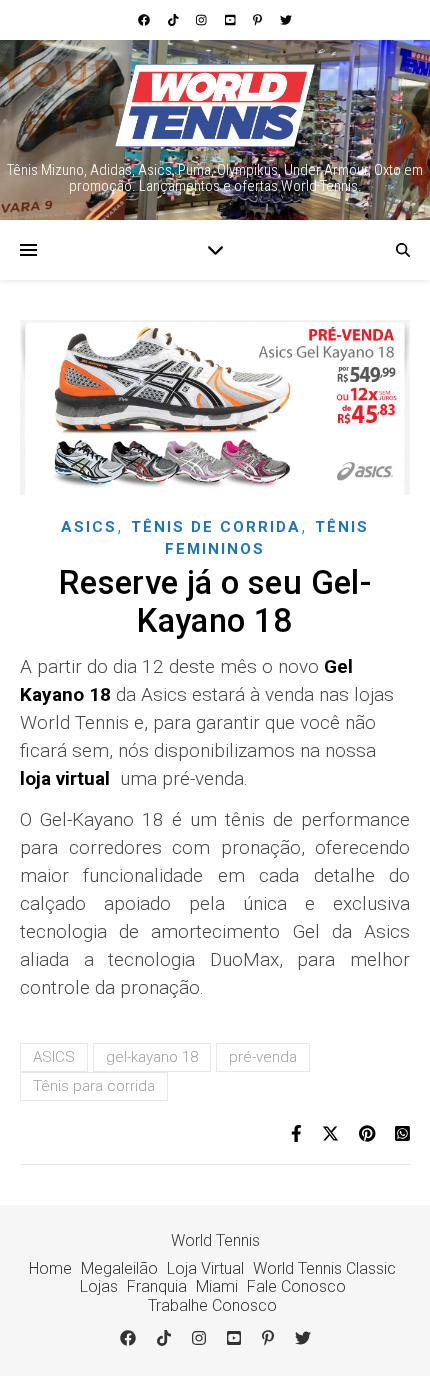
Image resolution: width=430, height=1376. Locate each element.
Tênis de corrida (216, 527)
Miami (217, 1286)
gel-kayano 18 (152, 1057)
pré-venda (263, 1057)
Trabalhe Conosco (212, 1305)
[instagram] (203, 20)
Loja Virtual (205, 1268)
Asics (89, 527)
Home (50, 1268)
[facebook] (145, 20)
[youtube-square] (232, 20)
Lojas (99, 1286)
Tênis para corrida (94, 1086)
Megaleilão (119, 1268)
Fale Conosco (296, 1286)
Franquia (157, 1286)
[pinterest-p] (259, 20)
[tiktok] (175, 20)
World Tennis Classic (324, 1268)
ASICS (54, 1057)
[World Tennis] (215, 105)
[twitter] (286, 20)
